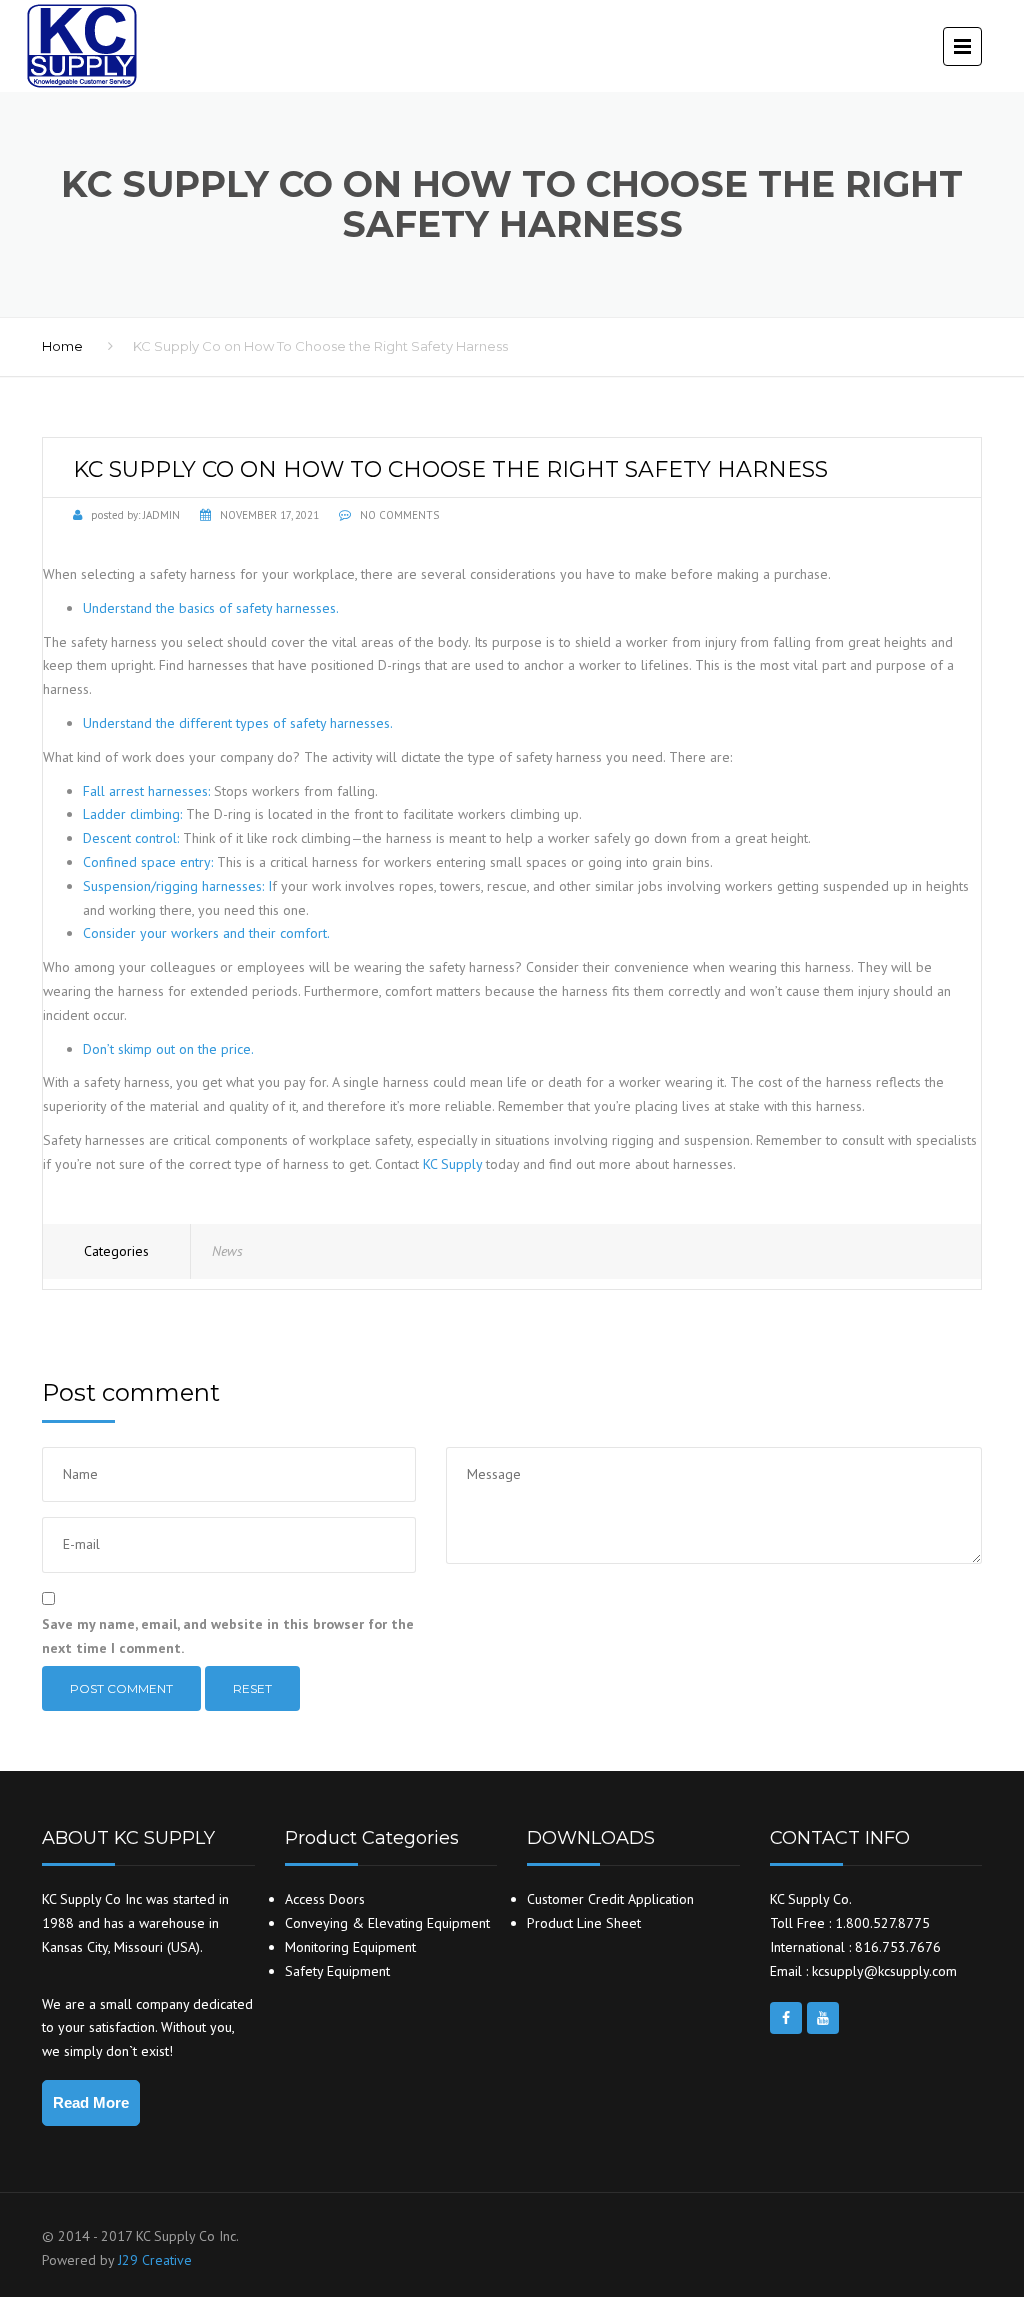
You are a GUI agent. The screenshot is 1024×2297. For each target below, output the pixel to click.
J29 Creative (155, 2260)
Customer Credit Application (610, 1899)
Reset (252, 1688)
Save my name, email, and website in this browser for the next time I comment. (228, 1636)
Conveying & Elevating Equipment (387, 1923)
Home (62, 346)
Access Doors (325, 1899)
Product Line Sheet (584, 1923)
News (227, 1251)
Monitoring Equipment (350, 1947)
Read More (91, 2102)
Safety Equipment (337, 1971)
